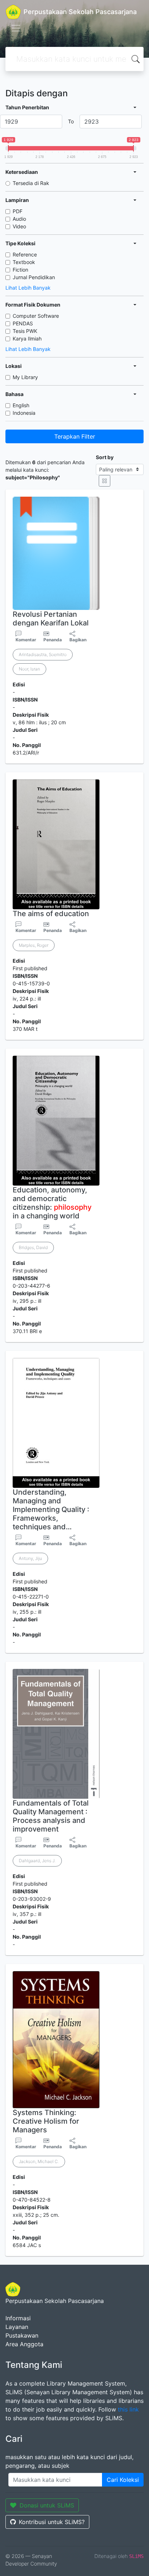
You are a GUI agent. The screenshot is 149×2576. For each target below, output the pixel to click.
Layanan (17, 2327)
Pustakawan (22, 2335)
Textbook (24, 262)
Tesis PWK (25, 331)
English (21, 405)
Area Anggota (24, 2344)
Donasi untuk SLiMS (47, 2505)
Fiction (20, 270)
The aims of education (51, 914)
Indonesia (24, 413)
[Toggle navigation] (16, 28)
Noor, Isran (29, 669)
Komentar (26, 640)
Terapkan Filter (75, 436)
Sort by (105, 457)
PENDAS (23, 323)
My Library (25, 377)
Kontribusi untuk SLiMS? (52, 2522)
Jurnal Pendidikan (34, 277)
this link (128, 2409)
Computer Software (36, 316)
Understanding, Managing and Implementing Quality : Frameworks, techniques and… (51, 1509)
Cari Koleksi (123, 2480)
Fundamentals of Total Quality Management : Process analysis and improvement (51, 1816)
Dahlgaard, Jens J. (37, 1861)
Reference (25, 254)
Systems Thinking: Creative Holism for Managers (46, 2121)
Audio (19, 219)
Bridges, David (33, 1247)
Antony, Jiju (30, 1558)
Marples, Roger (34, 945)
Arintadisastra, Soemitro (43, 654)
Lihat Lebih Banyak (28, 288)
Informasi (18, 2318)
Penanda (53, 640)
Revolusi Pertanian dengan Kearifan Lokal (51, 619)
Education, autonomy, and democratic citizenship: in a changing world (52, 1203)
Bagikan (78, 640)
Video (19, 226)
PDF (18, 211)
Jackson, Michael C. (39, 2161)
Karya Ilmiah (27, 339)
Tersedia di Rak (31, 183)
